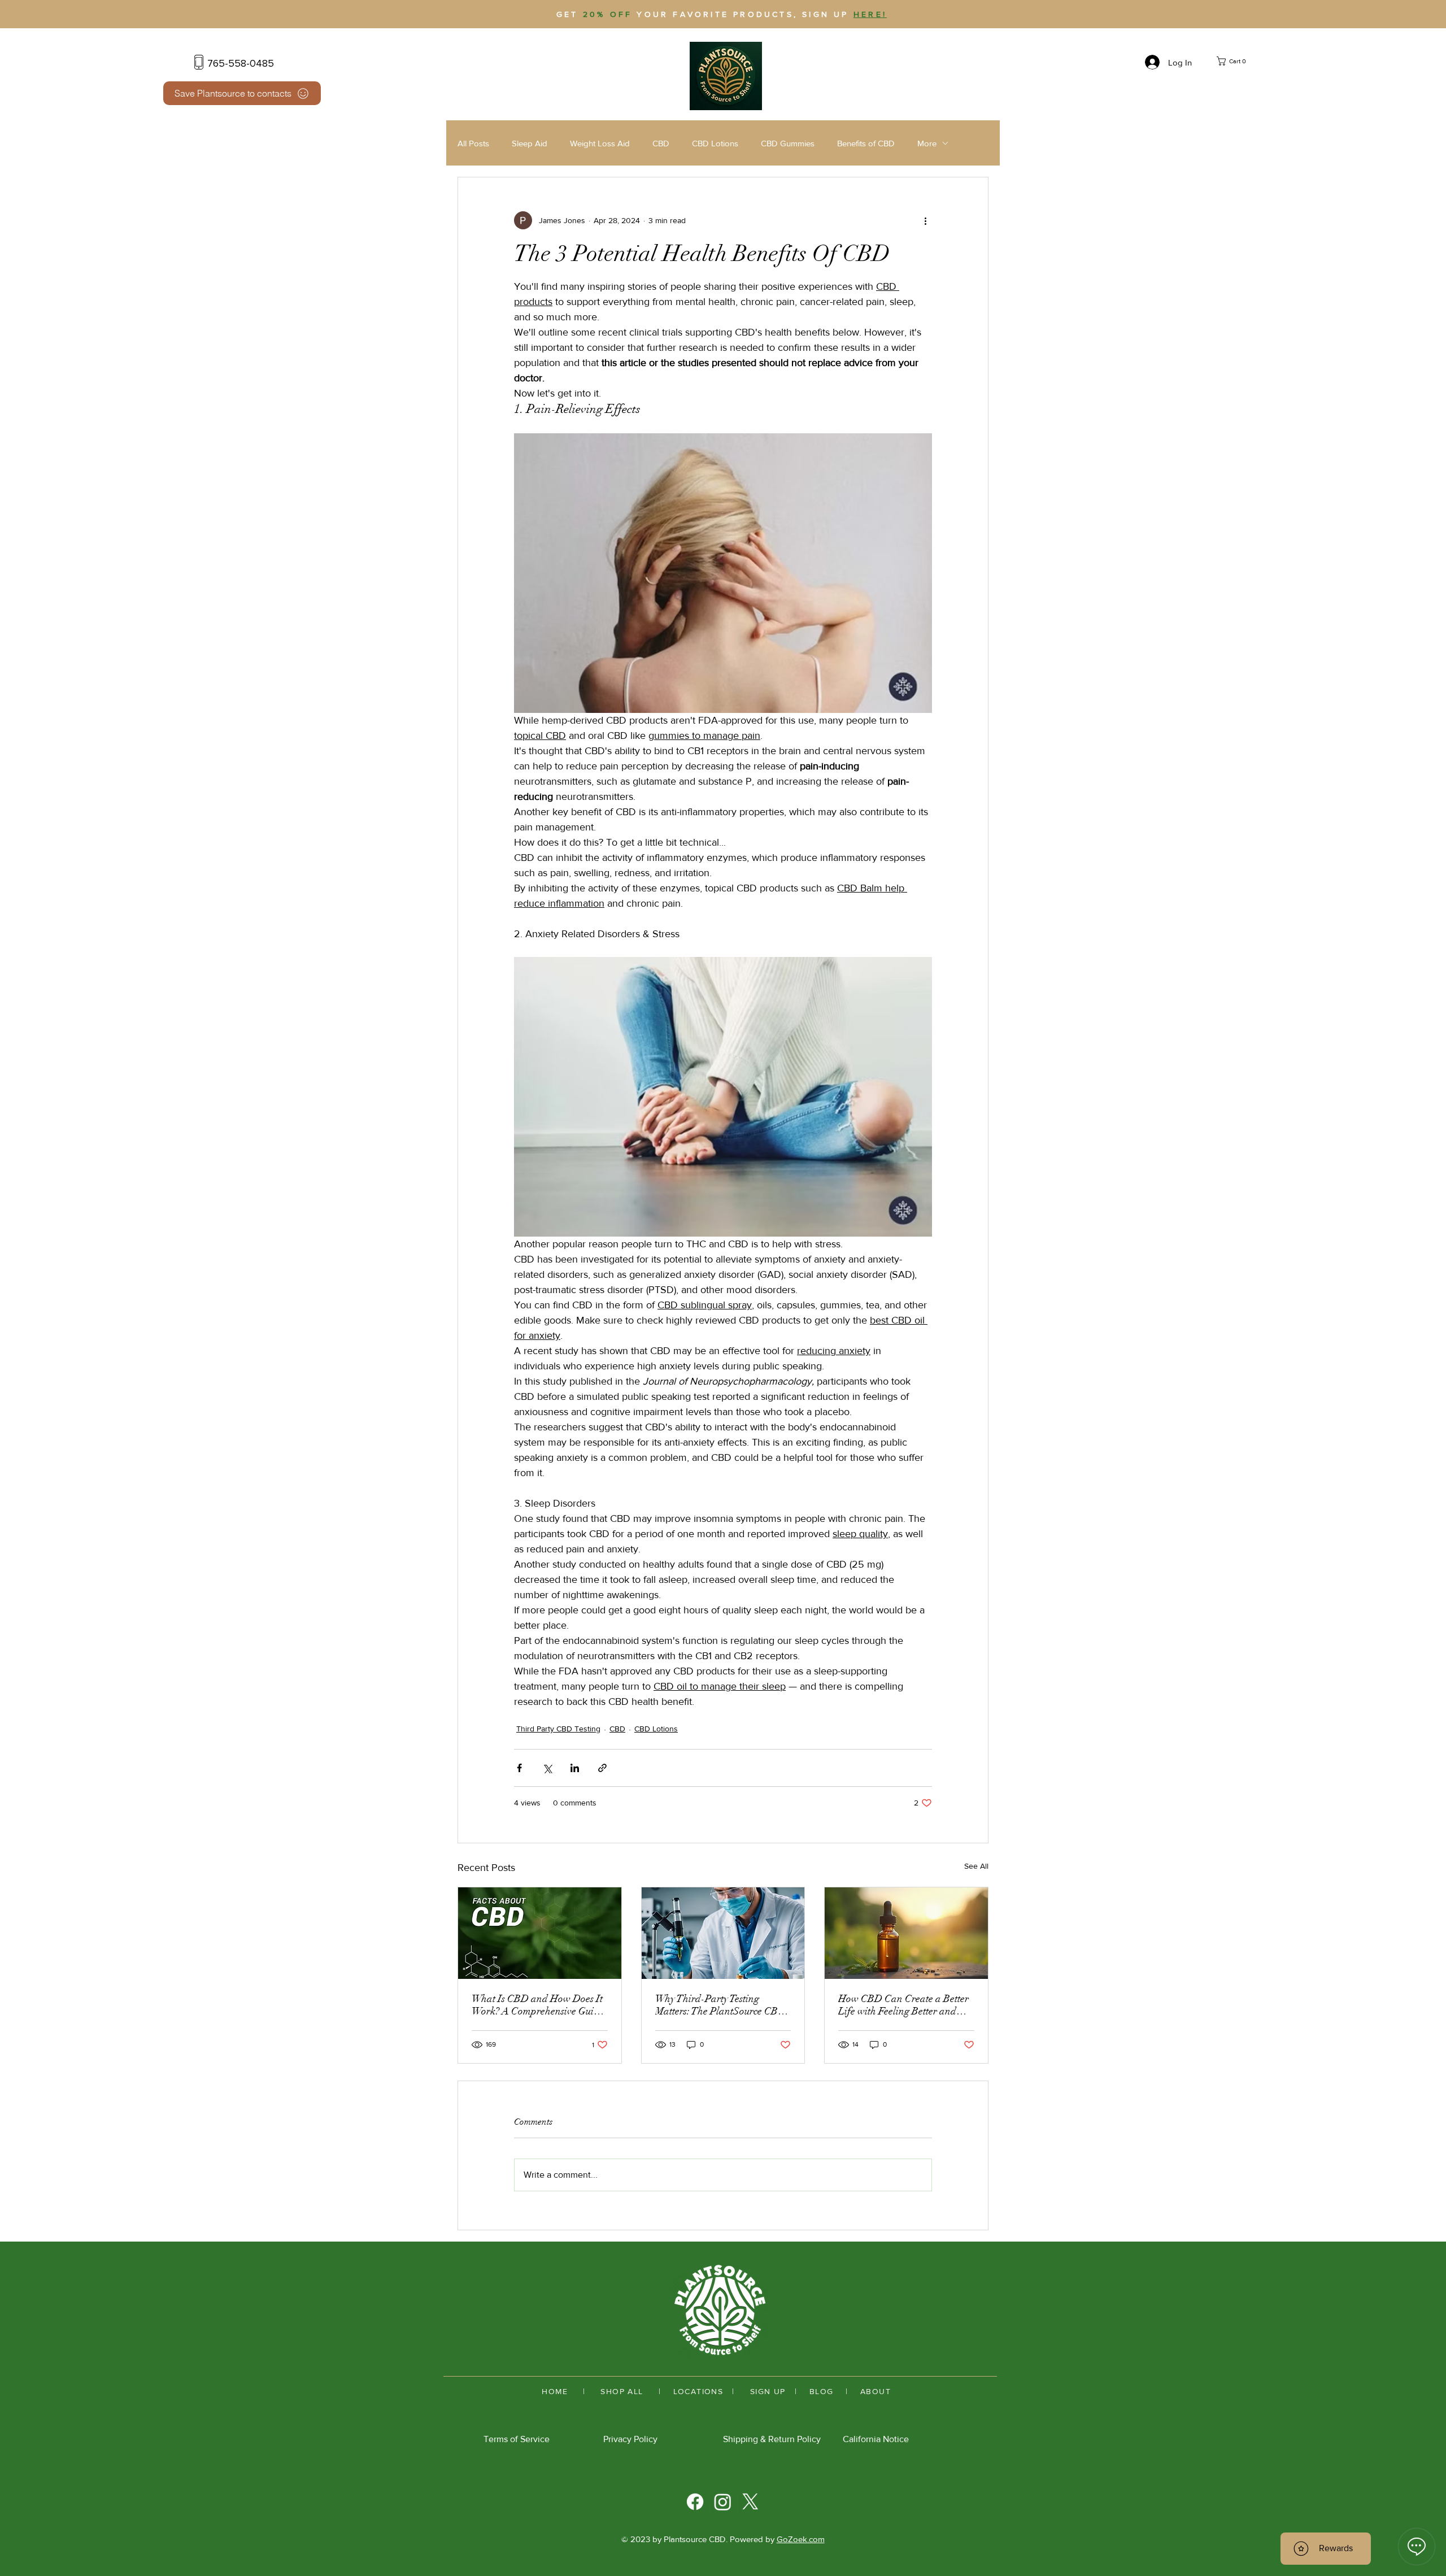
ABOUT (876, 2391)
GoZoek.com (801, 2539)
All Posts (473, 143)
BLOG (823, 2391)
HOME (555, 2391)
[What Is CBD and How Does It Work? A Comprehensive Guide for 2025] (540, 1933)
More (927, 143)
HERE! (870, 14)
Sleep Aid (530, 143)
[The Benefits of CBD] (906, 1933)
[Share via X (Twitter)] (547, 1768)
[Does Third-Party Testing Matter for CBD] (723, 1933)
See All (976, 1866)
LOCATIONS (700, 2391)
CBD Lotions (715, 143)
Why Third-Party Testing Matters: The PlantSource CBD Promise (720, 2005)
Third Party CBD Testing (558, 1729)
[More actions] (925, 220)
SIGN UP (768, 2391)
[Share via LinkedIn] (575, 1768)
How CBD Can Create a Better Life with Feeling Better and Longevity (903, 2005)
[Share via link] (602, 1768)
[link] (1238, 61)
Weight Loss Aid (600, 143)
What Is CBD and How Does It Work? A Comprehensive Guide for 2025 (538, 2005)
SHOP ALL (620, 2391)
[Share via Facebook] (519, 1768)
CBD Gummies (788, 143)
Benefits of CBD (866, 143)
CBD (661, 143)
